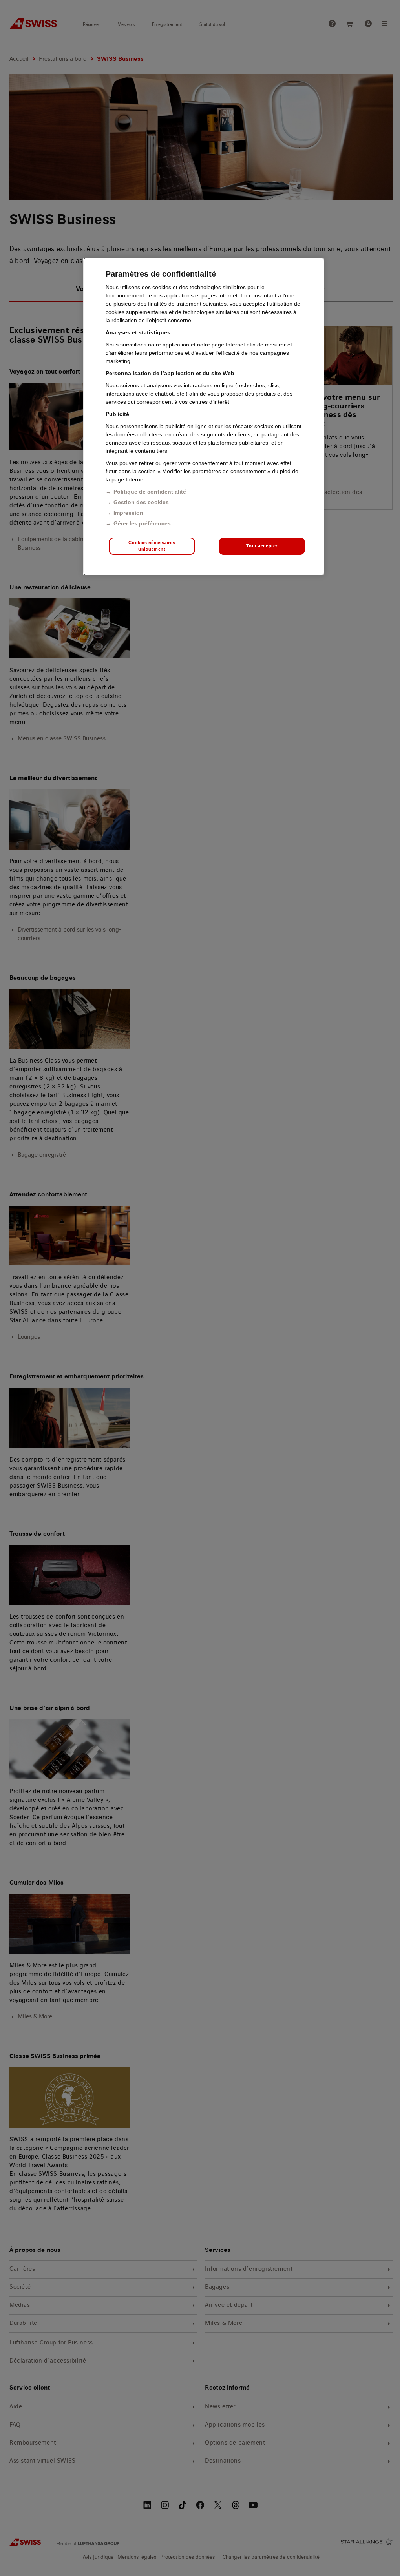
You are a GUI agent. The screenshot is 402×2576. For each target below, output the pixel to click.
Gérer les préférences (142, 523)
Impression (128, 513)
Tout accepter (262, 546)
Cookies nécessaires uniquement (152, 546)
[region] (204, 417)
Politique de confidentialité (150, 492)
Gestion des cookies (141, 502)
